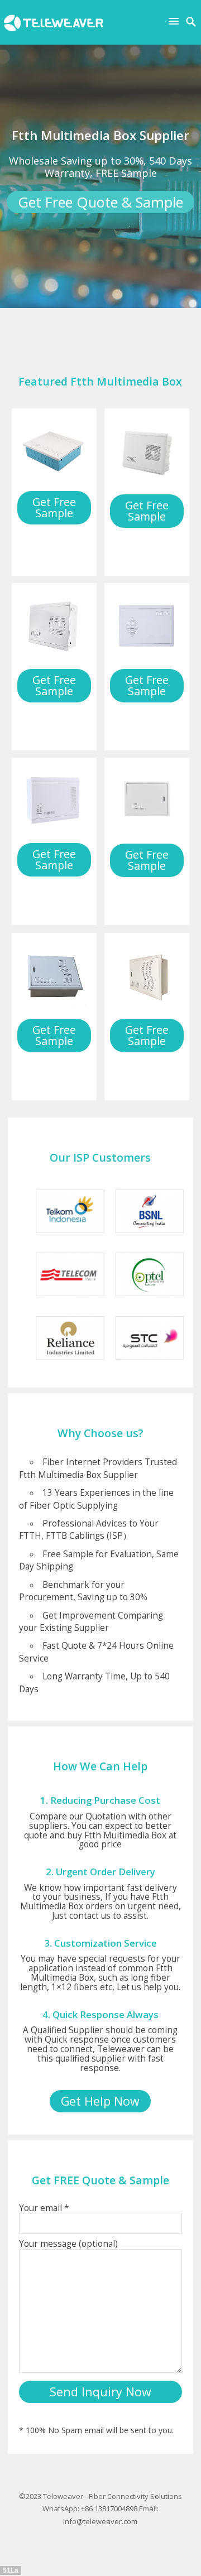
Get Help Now (100, 2101)
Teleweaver (63, 2496)
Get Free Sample (54, 507)
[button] (176, 21)
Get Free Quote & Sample (100, 202)
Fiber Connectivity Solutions (135, 2496)
